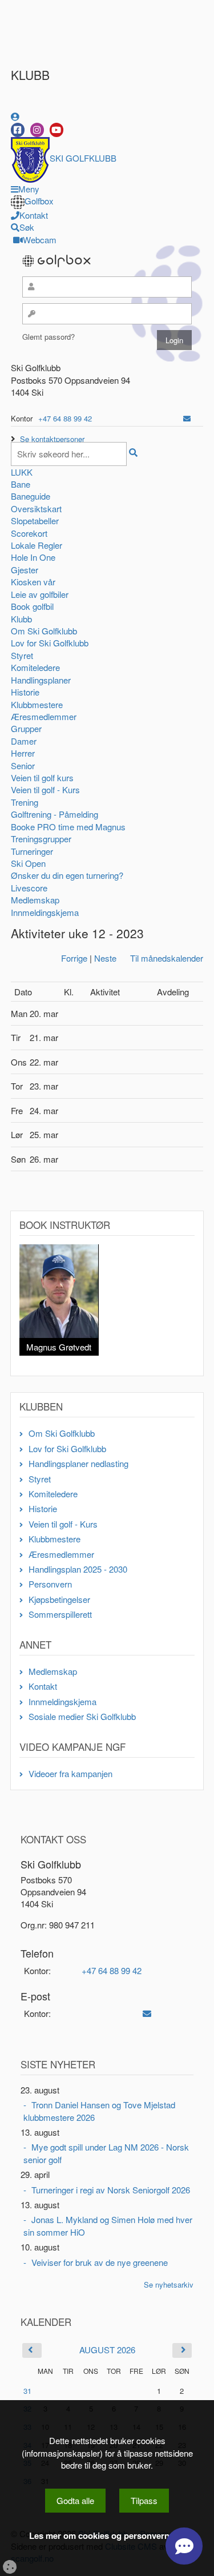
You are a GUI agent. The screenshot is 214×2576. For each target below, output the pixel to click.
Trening (25, 802)
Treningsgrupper (41, 839)
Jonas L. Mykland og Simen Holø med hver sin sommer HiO (108, 2225)
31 (27, 2391)
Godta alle (75, 2500)
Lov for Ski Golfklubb (50, 643)
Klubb (21, 619)
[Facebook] (18, 130)
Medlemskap (35, 900)
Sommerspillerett (60, 1614)
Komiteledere (35, 667)
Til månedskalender (167, 958)
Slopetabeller (35, 521)
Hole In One (33, 557)
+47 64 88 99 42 (65, 418)
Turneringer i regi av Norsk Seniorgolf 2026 (111, 2190)
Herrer (23, 753)
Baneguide (31, 496)
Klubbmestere (37, 704)
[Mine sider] (15, 116)
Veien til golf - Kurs (45, 789)
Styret (22, 655)
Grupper (26, 728)
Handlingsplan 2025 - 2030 (78, 1569)
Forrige (74, 958)
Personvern (50, 1584)
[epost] (187, 418)
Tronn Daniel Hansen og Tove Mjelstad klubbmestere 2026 (99, 2111)
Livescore (29, 888)
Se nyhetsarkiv (169, 2284)
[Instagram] (37, 130)
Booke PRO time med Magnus (68, 827)
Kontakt (43, 1686)
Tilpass (144, 2500)
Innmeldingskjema (45, 912)
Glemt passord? (49, 337)
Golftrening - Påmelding (54, 814)
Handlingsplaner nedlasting (78, 1463)
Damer (24, 741)
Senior (23, 765)
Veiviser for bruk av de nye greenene (100, 2262)
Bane (21, 484)
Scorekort (29, 533)
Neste (105, 958)
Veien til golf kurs (42, 777)
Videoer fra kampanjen (70, 1773)
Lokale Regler (37, 545)
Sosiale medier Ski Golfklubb (82, 1716)
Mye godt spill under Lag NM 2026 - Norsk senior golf (106, 2153)
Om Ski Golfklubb (44, 631)
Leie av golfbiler (40, 594)
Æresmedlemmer (44, 716)
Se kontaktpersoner (52, 439)
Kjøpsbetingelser (59, 1599)
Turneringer (32, 851)
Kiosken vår (33, 582)
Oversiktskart (36, 509)
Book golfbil (32, 606)
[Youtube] (56, 130)
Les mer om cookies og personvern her (107, 2536)
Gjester (25, 570)
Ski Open (28, 863)
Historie (25, 692)
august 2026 (107, 2350)
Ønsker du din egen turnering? (67, 875)
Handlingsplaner (41, 680)
